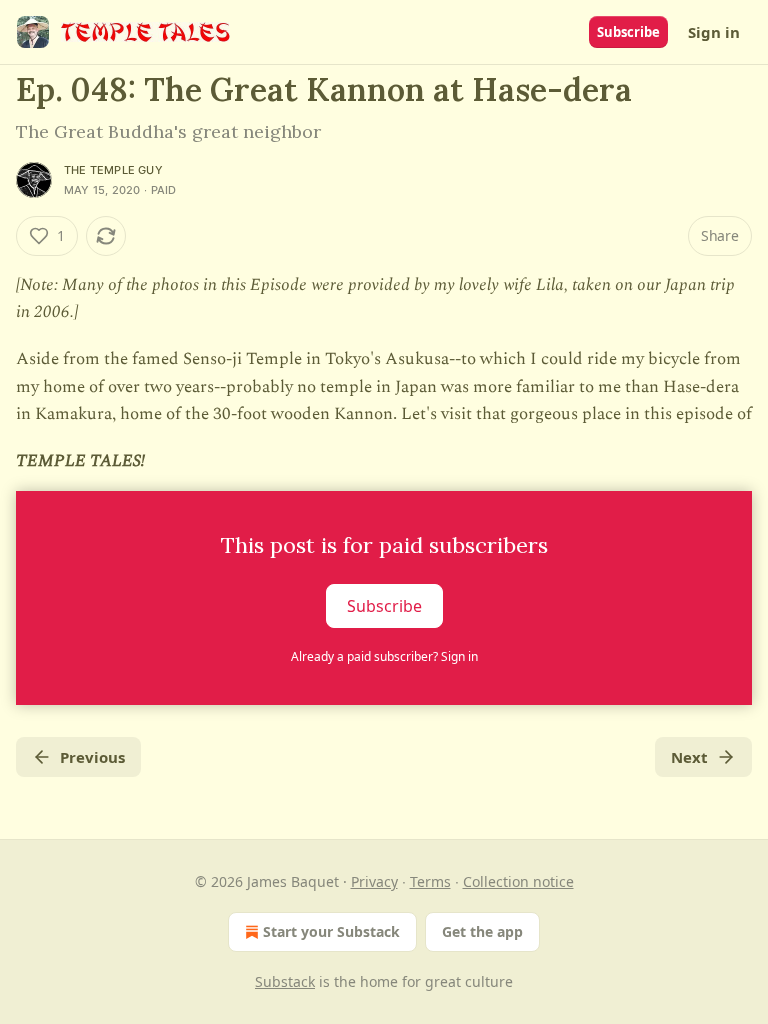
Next (689, 757)
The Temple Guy (113, 170)
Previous (92, 757)
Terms (430, 881)
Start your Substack (331, 931)
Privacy (374, 881)
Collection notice (518, 881)
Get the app (482, 931)
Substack (285, 981)
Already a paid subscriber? (384, 656)
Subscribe (628, 32)
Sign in (714, 32)
